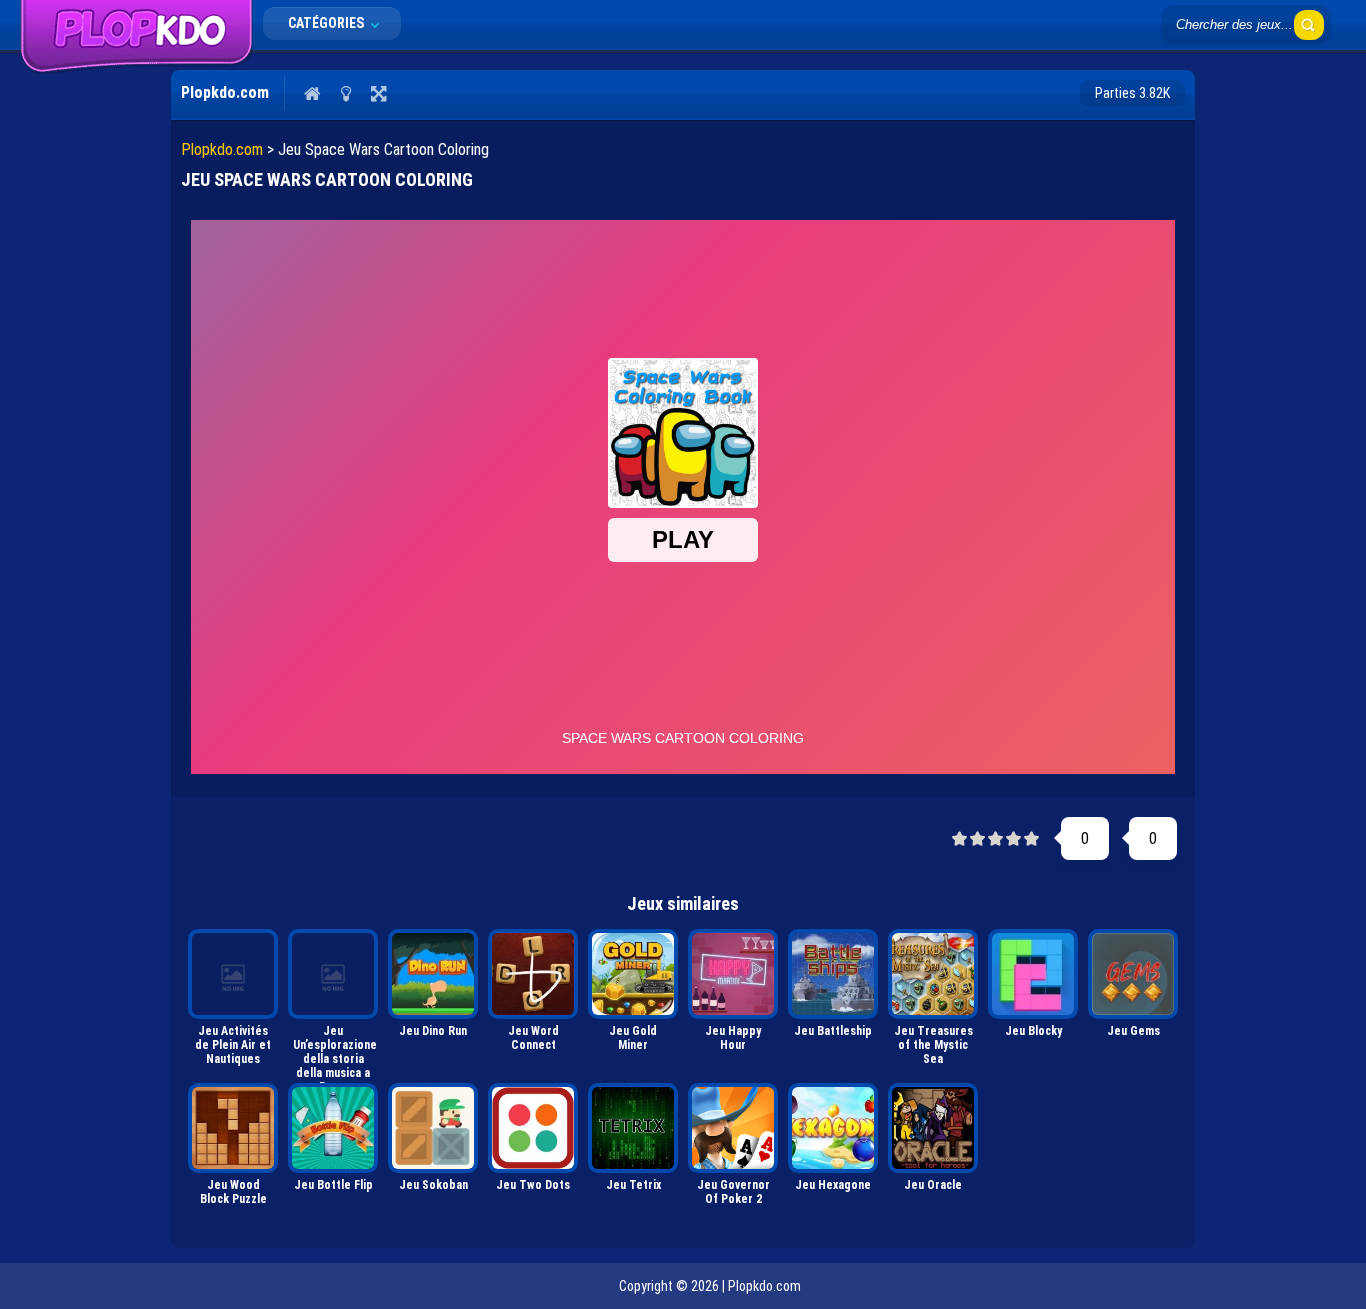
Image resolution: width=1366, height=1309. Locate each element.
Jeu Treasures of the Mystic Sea (933, 1045)
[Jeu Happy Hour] (733, 974)
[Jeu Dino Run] (433, 974)
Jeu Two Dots (533, 1185)
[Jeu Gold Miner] (633, 974)
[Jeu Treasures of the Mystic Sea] (933, 974)
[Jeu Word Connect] (533, 974)
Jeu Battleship (833, 1031)
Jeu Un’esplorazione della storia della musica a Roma (335, 1050)
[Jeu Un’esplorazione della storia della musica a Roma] (333, 974)
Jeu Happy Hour (733, 1038)
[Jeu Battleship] (833, 974)
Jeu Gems (1133, 1031)
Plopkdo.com (222, 149)
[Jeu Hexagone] (833, 1128)
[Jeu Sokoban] (433, 1128)
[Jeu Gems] (1133, 974)
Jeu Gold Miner (633, 1038)
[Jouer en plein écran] (378, 93)
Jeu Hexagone (833, 1185)
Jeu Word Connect (533, 1038)
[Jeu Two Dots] (533, 1128)
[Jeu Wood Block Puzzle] (233, 1128)
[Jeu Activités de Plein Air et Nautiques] (233, 974)
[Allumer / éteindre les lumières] (345, 93)
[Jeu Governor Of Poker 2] (733, 1128)
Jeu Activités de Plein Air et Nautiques (233, 1045)
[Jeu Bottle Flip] (333, 1128)
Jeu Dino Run (433, 1031)
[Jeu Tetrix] (633, 1128)
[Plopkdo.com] (136, 69)
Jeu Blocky (1033, 1031)
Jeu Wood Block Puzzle (233, 1192)
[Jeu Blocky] (1033, 974)
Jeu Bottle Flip (333, 1185)
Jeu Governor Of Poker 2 (733, 1192)
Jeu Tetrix (633, 1185)
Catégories (327, 23)
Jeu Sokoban (433, 1185)
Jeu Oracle (933, 1185)
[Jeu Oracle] (933, 1128)
